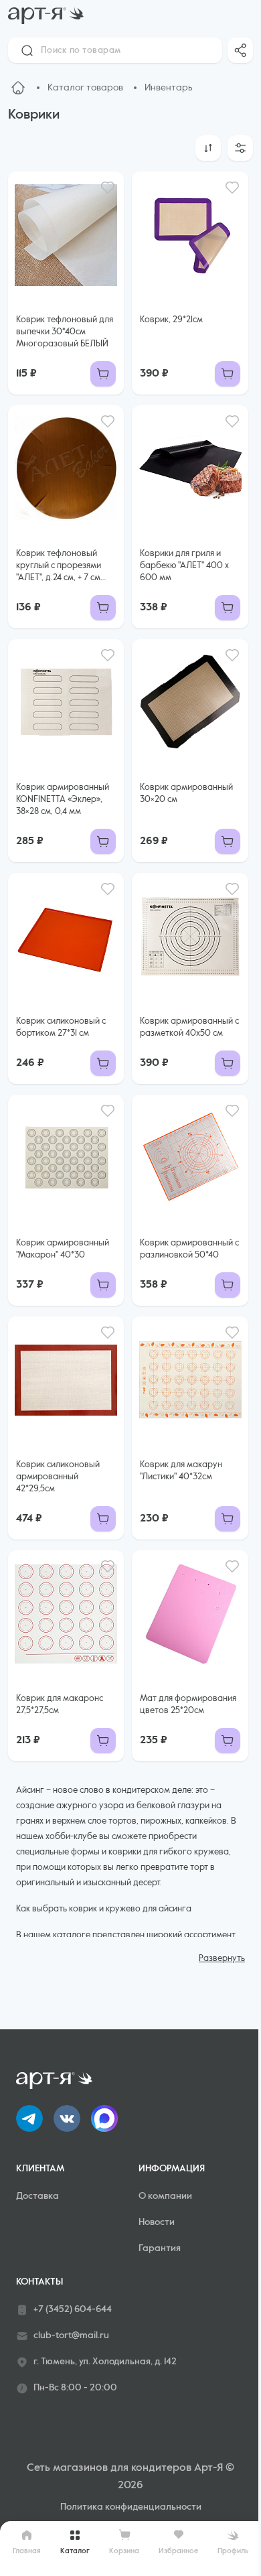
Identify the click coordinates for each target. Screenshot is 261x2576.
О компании (165, 2196)
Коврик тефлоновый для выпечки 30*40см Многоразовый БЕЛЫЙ (65, 332)
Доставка (37, 2196)
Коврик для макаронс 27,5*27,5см (60, 1705)
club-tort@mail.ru (71, 2335)
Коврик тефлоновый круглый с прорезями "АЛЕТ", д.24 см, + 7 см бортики (59, 567)
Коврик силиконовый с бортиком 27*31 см (61, 1027)
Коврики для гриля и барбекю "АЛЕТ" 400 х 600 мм (184, 566)
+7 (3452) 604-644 (73, 2309)
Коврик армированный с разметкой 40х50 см (189, 1027)
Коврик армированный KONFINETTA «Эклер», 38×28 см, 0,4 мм (63, 800)
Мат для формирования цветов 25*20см (188, 1705)
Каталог (75, 2551)
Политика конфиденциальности (131, 2507)
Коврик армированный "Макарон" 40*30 (63, 1249)
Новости (157, 2222)
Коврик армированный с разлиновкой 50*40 (189, 1249)
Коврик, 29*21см (171, 320)
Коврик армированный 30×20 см (186, 794)
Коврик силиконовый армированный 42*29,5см (58, 1477)
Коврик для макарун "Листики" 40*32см (181, 1471)
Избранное (178, 2551)
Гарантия (160, 2248)
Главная (27, 2551)
